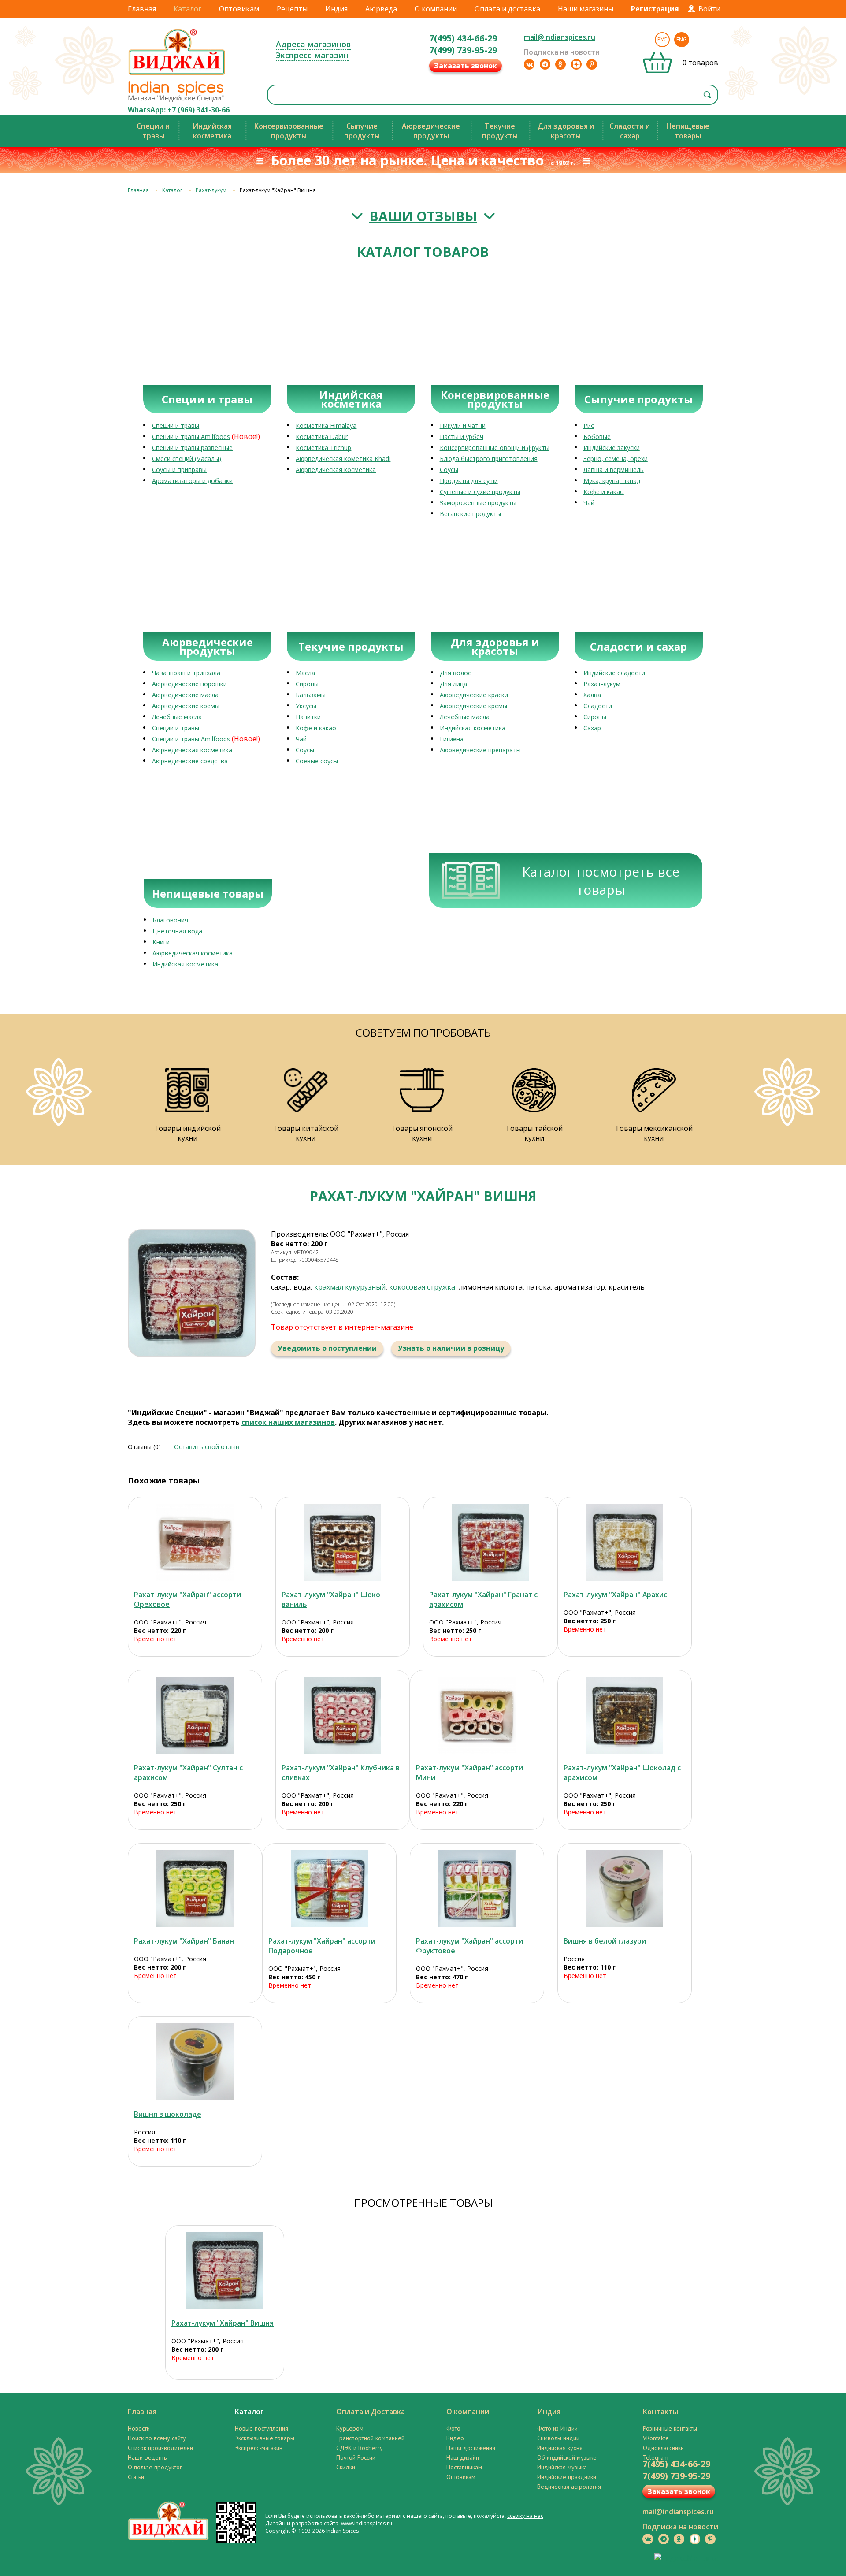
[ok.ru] (560, 64)
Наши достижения (471, 2448)
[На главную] (177, 74)
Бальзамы (311, 695)
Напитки (308, 717)
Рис (589, 426)
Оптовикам (239, 9)
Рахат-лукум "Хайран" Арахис (615, 1595)
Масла (305, 673)
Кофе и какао (604, 492)
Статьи (136, 2477)
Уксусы (306, 706)
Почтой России (356, 2457)
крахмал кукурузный (350, 1287)
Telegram (656, 2457)
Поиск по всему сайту (157, 2438)
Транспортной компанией (370, 2438)
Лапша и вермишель (614, 470)
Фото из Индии (557, 2428)
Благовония (170, 920)
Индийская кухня (560, 2448)
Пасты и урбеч (462, 437)
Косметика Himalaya (326, 426)
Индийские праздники (567, 2477)
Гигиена (452, 739)
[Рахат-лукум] (195, 1542)
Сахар (592, 728)
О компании (436, 9)
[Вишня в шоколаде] (195, 2062)
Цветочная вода (177, 931)
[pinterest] (592, 64)
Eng (682, 39)
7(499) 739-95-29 (463, 50)
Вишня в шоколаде (168, 2114)
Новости (139, 2428)
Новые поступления (262, 2428)
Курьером (350, 2428)
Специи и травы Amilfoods (191, 437)
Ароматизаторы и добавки (192, 481)
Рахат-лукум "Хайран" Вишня (223, 2323)
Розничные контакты (670, 2428)
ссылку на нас (525, 2516)
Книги (161, 942)
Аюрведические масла (185, 695)
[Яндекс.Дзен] (576, 64)
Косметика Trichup (323, 448)
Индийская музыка (562, 2467)
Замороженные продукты (478, 503)
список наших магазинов (288, 1422)
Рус (662, 39)
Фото (453, 2428)
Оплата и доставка (507, 9)
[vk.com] (529, 64)
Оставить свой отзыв (207, 1447)
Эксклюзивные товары (265, 2438)
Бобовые (597, 437)
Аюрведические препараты (480, 750)
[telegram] (545, 64)
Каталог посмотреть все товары (601, 881)
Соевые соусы (317, 761)
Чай (589, 503)
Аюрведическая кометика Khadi (343, 459)
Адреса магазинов (313, 44)
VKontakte (656, 2438)
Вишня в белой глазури (605, 1941)
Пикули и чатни (463, 426)
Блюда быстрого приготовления (489, 459)
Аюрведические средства (190, 761)
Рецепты (292, 9)
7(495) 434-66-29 (463, 38)
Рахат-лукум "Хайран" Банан (184, 1941)
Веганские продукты (470, 514)
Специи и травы (176, 426)
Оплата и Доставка (371, 2412)
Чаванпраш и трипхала (186, 673)
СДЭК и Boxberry (360, 2448)
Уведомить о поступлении (327, 1348)
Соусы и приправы (179, 470)
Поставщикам (464, 2467)
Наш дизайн (463, 2457)
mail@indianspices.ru (560, 37)
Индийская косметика (473, 728)
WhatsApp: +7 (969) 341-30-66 (179, 110)
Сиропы (307, 684)
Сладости (598, 706)
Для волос (455, 673)
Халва (592, 695)
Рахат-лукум (211, 190)
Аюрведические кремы (186, 706)
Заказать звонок (466, 66)
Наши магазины (586, 9)
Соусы (449, 470)
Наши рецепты (148, 2457)
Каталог (187, 9)
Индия (336, 9)
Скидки (346, 2467)
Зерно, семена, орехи (616, 459)
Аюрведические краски (474, 695)
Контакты (660, 2412)
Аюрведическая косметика (336, 470)
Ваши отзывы (423, 216)
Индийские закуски (612, 448)
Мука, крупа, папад (612, 481)
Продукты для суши (469, 481)
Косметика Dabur (322, 437)
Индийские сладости (614, 673)
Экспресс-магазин (312, 55)
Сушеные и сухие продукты (480, 492)
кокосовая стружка (422, 1287)
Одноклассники (663, 2448)
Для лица (453, 684)
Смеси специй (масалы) (187, 459)
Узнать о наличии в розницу (451, 1348)
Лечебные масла (177, 717)
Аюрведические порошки (189, 684)
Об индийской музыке (567, 2457)
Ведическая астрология (569, 2487)
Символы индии (558, 2438)
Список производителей (160, 2448)
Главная (142, 9)
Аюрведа (381, 9)
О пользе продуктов (155, 2467)
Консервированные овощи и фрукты (495, 448)
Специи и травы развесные (192, 448)
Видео (455, 2438)
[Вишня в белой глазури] (625, 1889)
